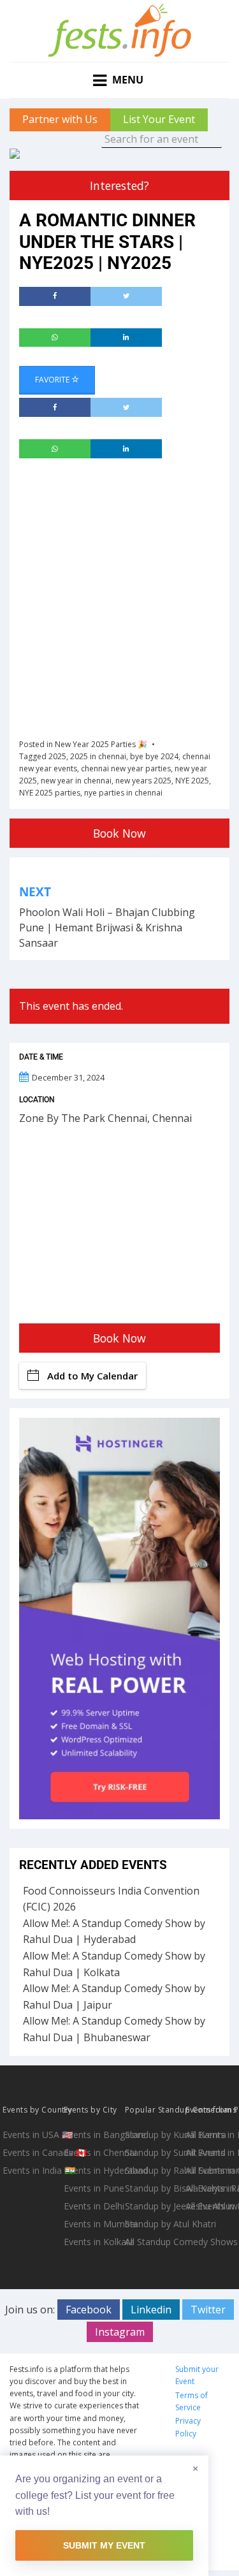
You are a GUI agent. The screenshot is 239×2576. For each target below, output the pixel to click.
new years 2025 (143, 781)
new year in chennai (76, 781)
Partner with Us (60, 119)
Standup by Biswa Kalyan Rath (154, 2188)
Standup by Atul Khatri (154, 2224)
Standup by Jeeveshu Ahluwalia (154, 2206)
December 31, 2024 (68, 1077)
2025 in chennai (98, 756)
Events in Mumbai (93, 2224)
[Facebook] (55, 296)
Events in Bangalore (93, 2135)
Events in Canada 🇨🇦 (32, 2152)
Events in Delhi (93, 2206)
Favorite (53, 380)
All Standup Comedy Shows (154, 2242)
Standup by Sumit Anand (154, 2152)
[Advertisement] (119, 597)
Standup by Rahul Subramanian (154, 2170)
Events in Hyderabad (93, 2170)
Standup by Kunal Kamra (154, 2135)
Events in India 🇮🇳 (32, 2170)
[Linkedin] (126, 338)
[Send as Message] (55, 338)
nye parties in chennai (123, 793)
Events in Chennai (93, 2152)
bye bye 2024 (154, 756)
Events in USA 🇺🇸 (32, 2135)
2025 (57, 756)
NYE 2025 (192, 781)
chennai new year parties (126, 768)
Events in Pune (93, 2188)
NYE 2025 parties (50, 793)
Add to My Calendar (92, 1376)
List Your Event (159, 119)
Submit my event (104, 2545)
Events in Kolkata (93, 2242)
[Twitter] (126, 296)
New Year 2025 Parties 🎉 (101, 744)
